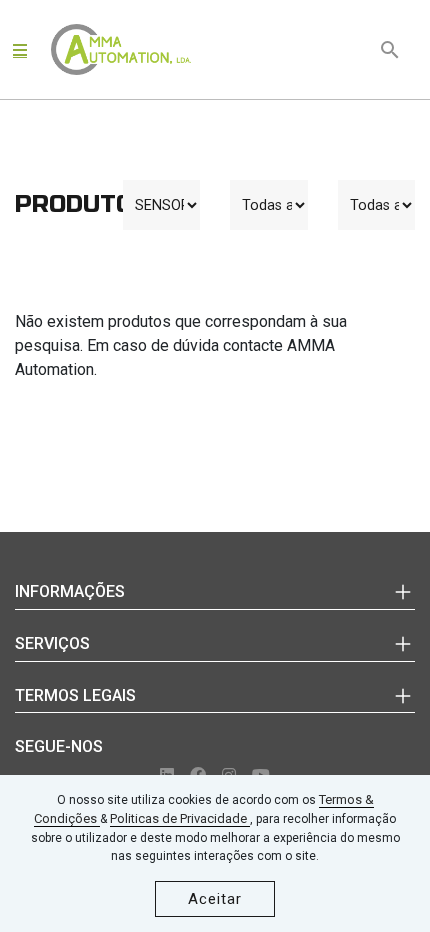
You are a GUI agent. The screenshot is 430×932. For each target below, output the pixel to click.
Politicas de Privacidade (180, 818)
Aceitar (215, 899)
